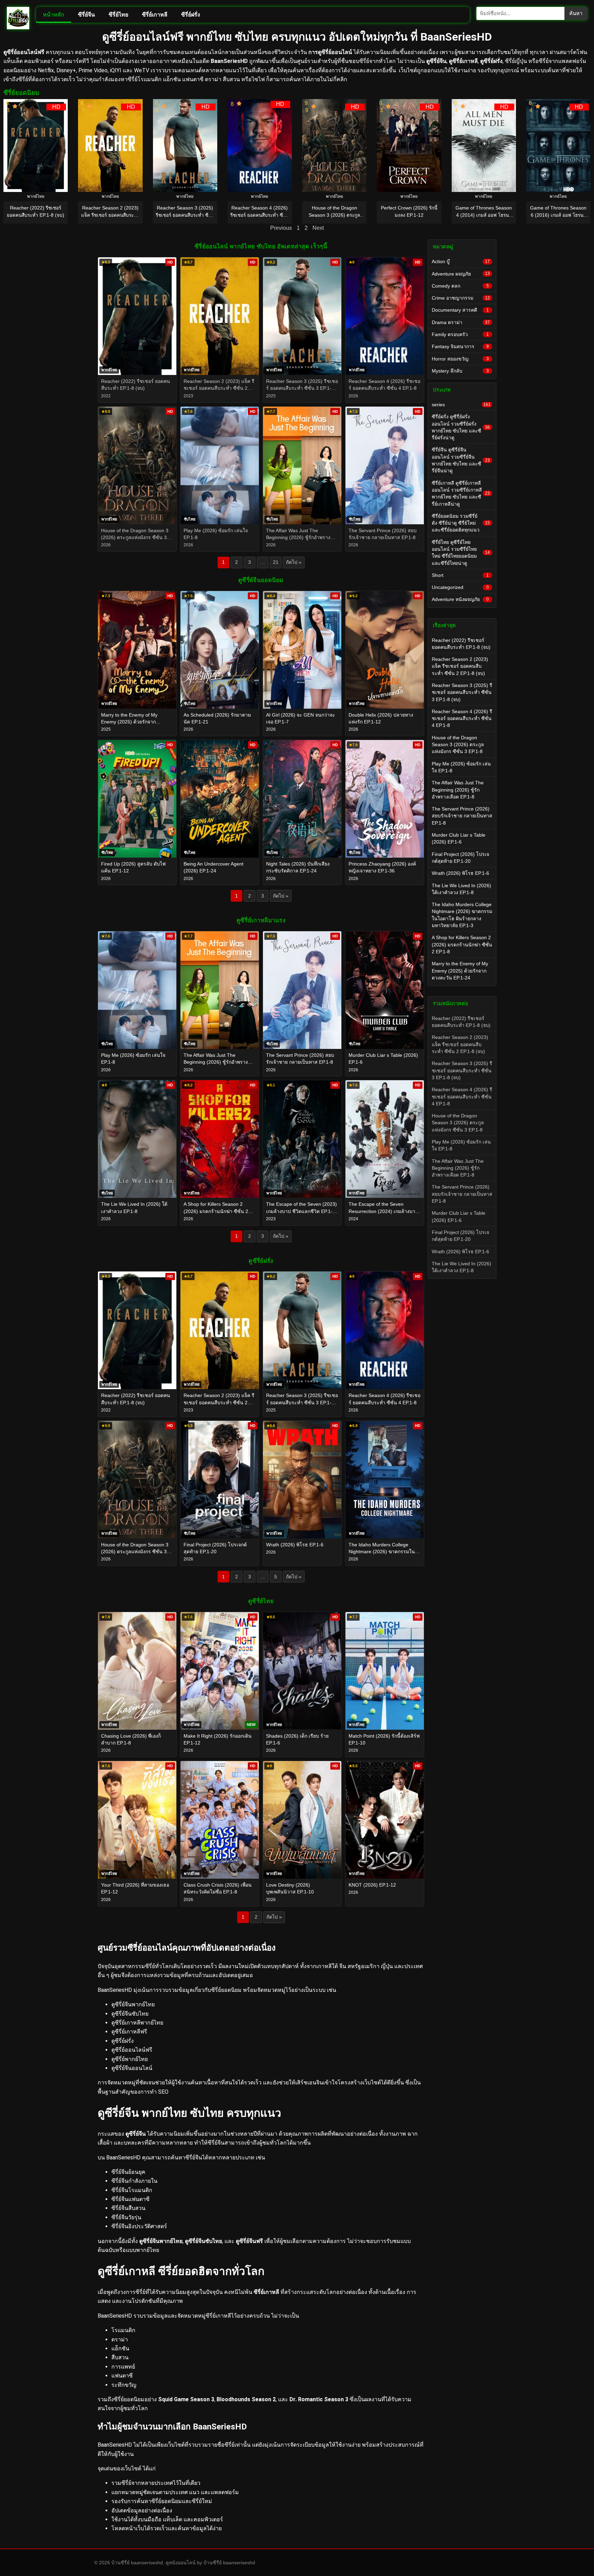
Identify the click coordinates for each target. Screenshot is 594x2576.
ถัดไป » (294, 562)
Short (460, 575)
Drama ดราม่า (461, 322)
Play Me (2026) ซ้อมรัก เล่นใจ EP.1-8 (461, 767)
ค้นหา (576, 13)
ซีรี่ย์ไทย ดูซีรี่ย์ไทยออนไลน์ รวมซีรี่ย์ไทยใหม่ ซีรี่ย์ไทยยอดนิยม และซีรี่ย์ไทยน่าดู (461, 553)
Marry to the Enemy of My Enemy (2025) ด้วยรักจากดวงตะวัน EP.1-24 (460, 971)
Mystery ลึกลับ (460, 371)
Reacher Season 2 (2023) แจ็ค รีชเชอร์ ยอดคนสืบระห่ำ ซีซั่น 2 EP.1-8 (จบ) (460, 666)
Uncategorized (460, 587)
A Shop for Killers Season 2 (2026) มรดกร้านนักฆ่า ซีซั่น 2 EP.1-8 (462, 944)
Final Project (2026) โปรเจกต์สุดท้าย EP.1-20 (460, 858)
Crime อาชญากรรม (461, 298)
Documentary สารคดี (460, 310)
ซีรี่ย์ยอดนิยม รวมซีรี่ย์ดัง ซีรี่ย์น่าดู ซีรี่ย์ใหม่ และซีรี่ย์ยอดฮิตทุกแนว (461, 523)
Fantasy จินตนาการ (460, 346)
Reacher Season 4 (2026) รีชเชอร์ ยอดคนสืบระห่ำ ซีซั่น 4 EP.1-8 (462, 718)
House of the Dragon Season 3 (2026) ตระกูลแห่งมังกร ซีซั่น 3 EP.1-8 (458, 745)
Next (318, 228)
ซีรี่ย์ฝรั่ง (191, 15)
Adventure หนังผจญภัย (460, 599)
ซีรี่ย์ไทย (118, 15)
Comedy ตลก (460, 286)
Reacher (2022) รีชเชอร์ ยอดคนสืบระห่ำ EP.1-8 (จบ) (461, 644)
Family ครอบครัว (460, 334)
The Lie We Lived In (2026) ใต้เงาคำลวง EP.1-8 (461, 889)
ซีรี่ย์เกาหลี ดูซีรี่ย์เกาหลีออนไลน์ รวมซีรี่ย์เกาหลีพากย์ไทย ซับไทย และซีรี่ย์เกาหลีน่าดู (461, 493)
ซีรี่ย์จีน (86, 15)
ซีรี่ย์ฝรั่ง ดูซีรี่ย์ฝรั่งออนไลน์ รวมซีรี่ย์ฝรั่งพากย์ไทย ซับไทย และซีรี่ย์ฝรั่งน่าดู (461, 427)
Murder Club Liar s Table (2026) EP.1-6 (459, 838)
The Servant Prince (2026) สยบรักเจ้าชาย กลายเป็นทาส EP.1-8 (462, 816)
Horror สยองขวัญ (460, 359)
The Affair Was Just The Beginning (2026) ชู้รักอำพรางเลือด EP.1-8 (458, 790)
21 (276, 562)
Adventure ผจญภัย (461, 274)
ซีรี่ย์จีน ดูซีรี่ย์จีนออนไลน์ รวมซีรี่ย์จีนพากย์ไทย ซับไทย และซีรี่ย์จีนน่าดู (461, 460)
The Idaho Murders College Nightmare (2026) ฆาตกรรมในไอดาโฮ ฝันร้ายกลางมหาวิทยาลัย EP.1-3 (462, 915)
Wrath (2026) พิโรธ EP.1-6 (460, 873)
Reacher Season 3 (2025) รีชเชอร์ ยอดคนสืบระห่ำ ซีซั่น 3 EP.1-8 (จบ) (462, 692)
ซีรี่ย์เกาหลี (155, 15)
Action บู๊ (461, 261)
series (461, 405)
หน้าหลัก (54, 15)
